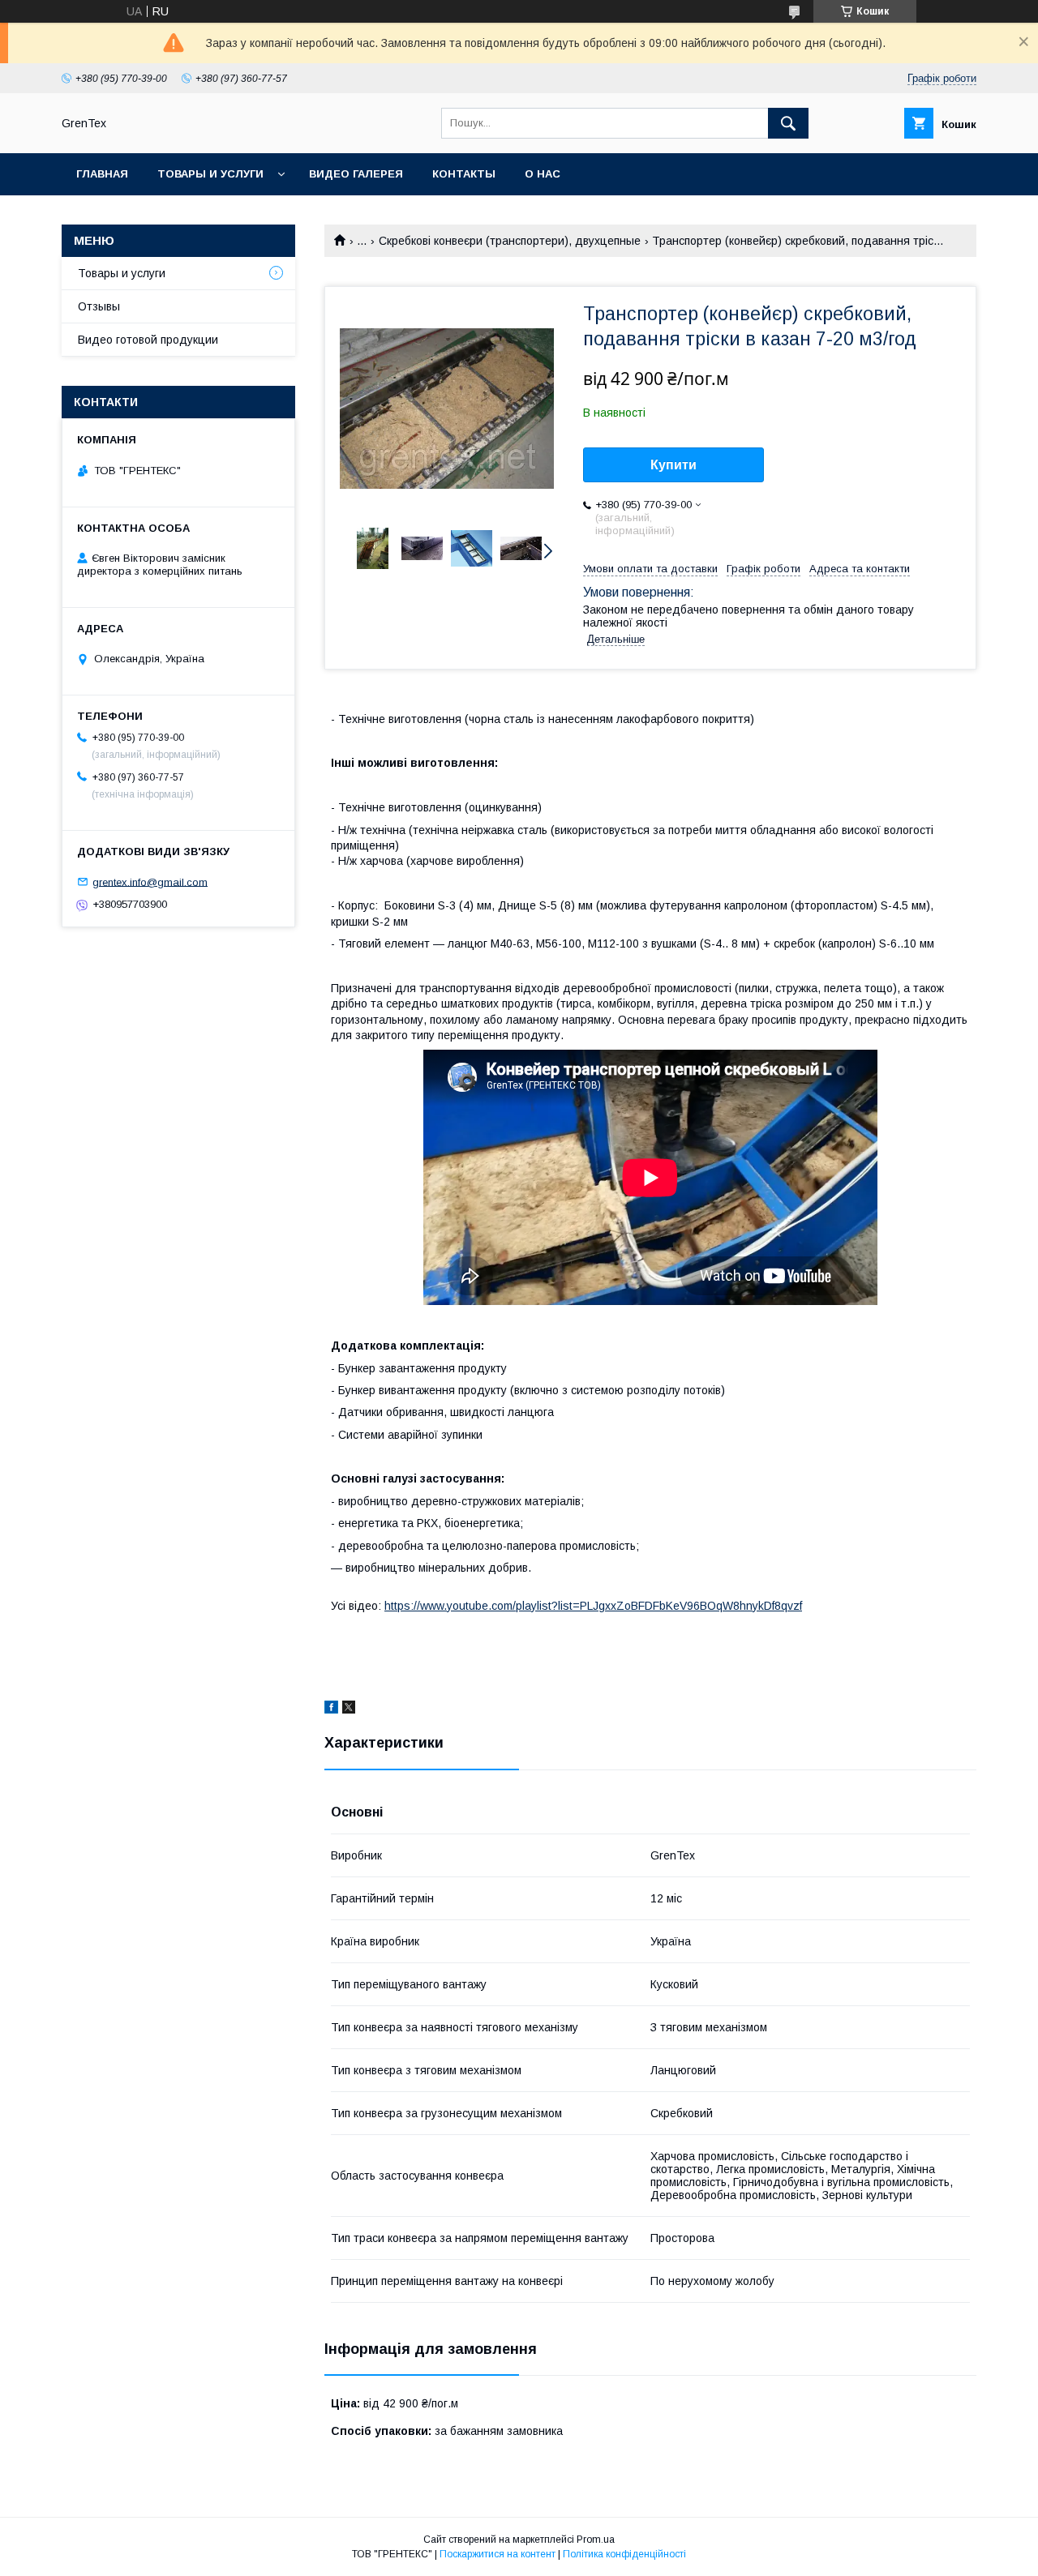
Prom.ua (596, 2540)
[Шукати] (788, 123)
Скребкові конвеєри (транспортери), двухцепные (510, 241)
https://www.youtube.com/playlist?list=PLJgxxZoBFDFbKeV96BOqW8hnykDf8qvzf (593, 1606)
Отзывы (99, 306)
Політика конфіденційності (624, 2554)
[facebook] (331, 1709)
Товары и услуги (210, 174)
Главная (102, 174)
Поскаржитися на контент (498, 2554)
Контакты (464, 174)
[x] (349, 1709)
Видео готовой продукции (148, 340)
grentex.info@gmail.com (150, 881)
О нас (543, 174)
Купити (673, 465)
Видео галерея (356, 174)
